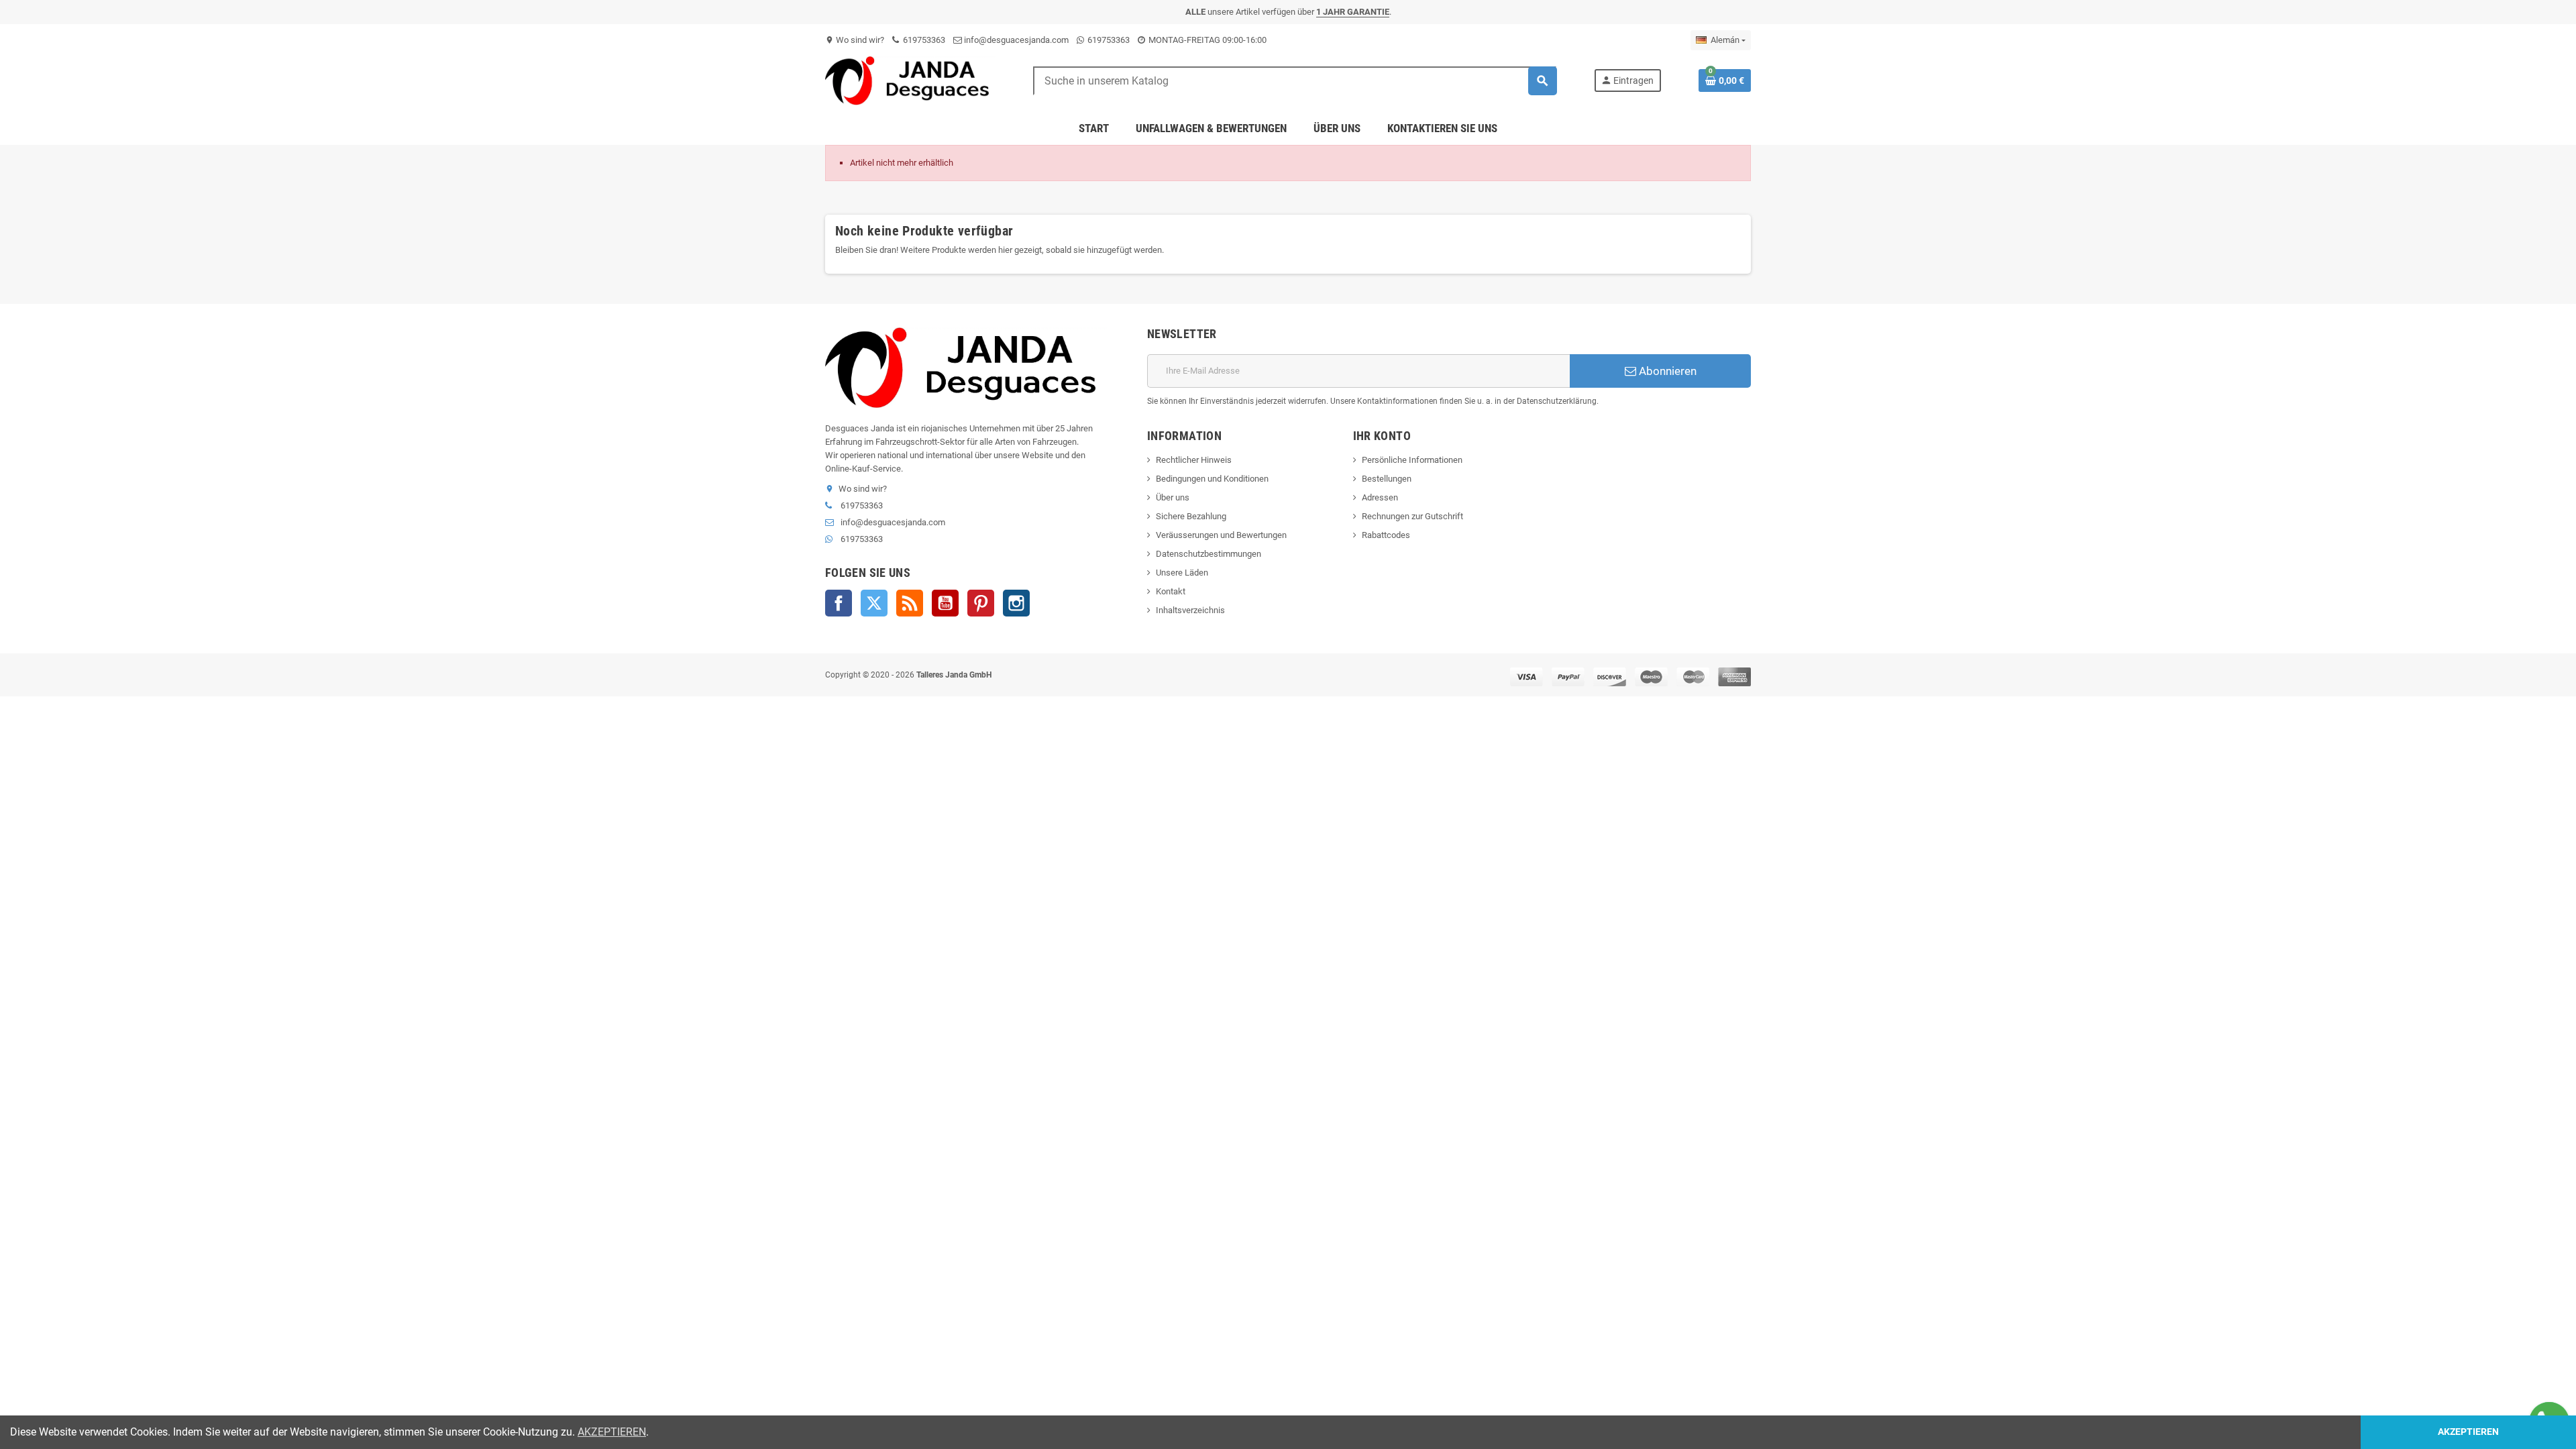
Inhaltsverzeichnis (1190, 610)
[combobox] (1295, 81)
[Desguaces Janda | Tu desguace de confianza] (910, 80)
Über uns (1173, 497)
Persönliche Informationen (1412, 460)
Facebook (839, 603)
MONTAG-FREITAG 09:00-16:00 (1206, 40)
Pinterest (981, 603)
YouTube (945, 603)
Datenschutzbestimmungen (1209, 554)
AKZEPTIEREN (612, 1432)
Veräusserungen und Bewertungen (1221, 535)
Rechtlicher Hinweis (1194, 460)
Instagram (1016, 603)
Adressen (1380, 497)
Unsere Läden (1182, 573)
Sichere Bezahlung (1191, 516)
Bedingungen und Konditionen (1212, 479)
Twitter (874, 603)
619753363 (923, 40)
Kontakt (1171, 591)
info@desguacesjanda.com (1015, 40)
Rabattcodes (1386, 535)
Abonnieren (1666, 371)
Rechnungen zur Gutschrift (1412, 516)
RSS (910, 603)
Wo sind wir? (855, 40)
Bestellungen (1387, 479)
